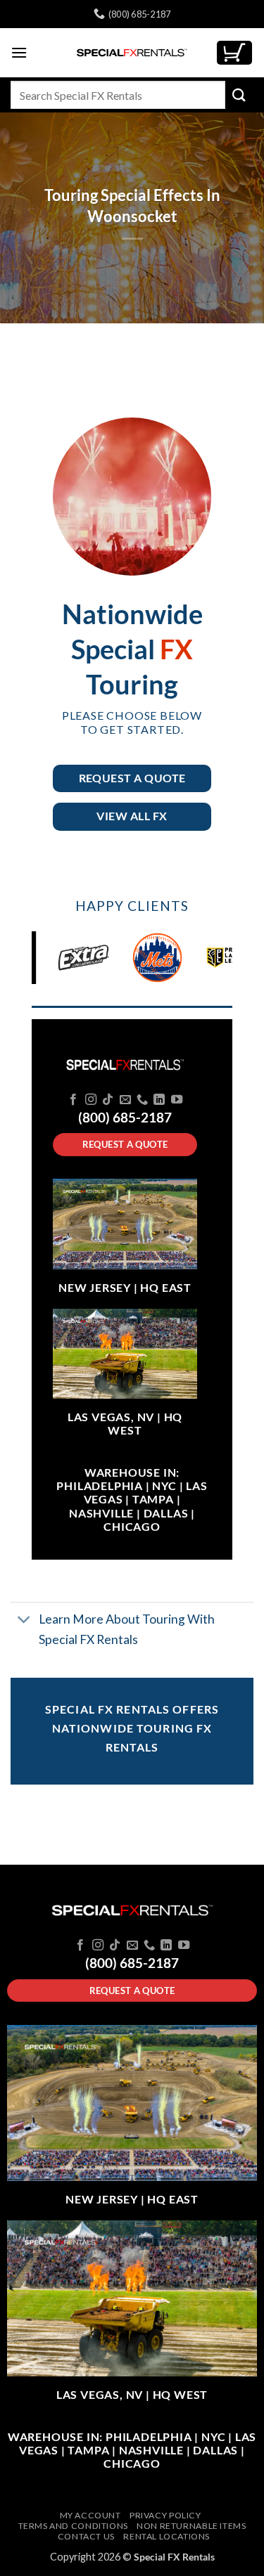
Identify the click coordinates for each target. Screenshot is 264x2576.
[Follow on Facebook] (73, 1100)
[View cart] (234, 53)
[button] (19, 52)
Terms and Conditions (73, 2526)
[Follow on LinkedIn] (159, 1100)
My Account (90, 2515)
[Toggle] (24, 1621)
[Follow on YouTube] (177, 1100)
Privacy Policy (165, 2515)
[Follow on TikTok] (108, 1100)
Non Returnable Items (191, 2526)
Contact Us (86, 2536)
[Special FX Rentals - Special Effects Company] (132, 53)
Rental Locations (166, 2536)
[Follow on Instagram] (90, 1100)
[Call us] (142, 1100)
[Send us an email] (125, 1100)
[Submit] (239, 95)
